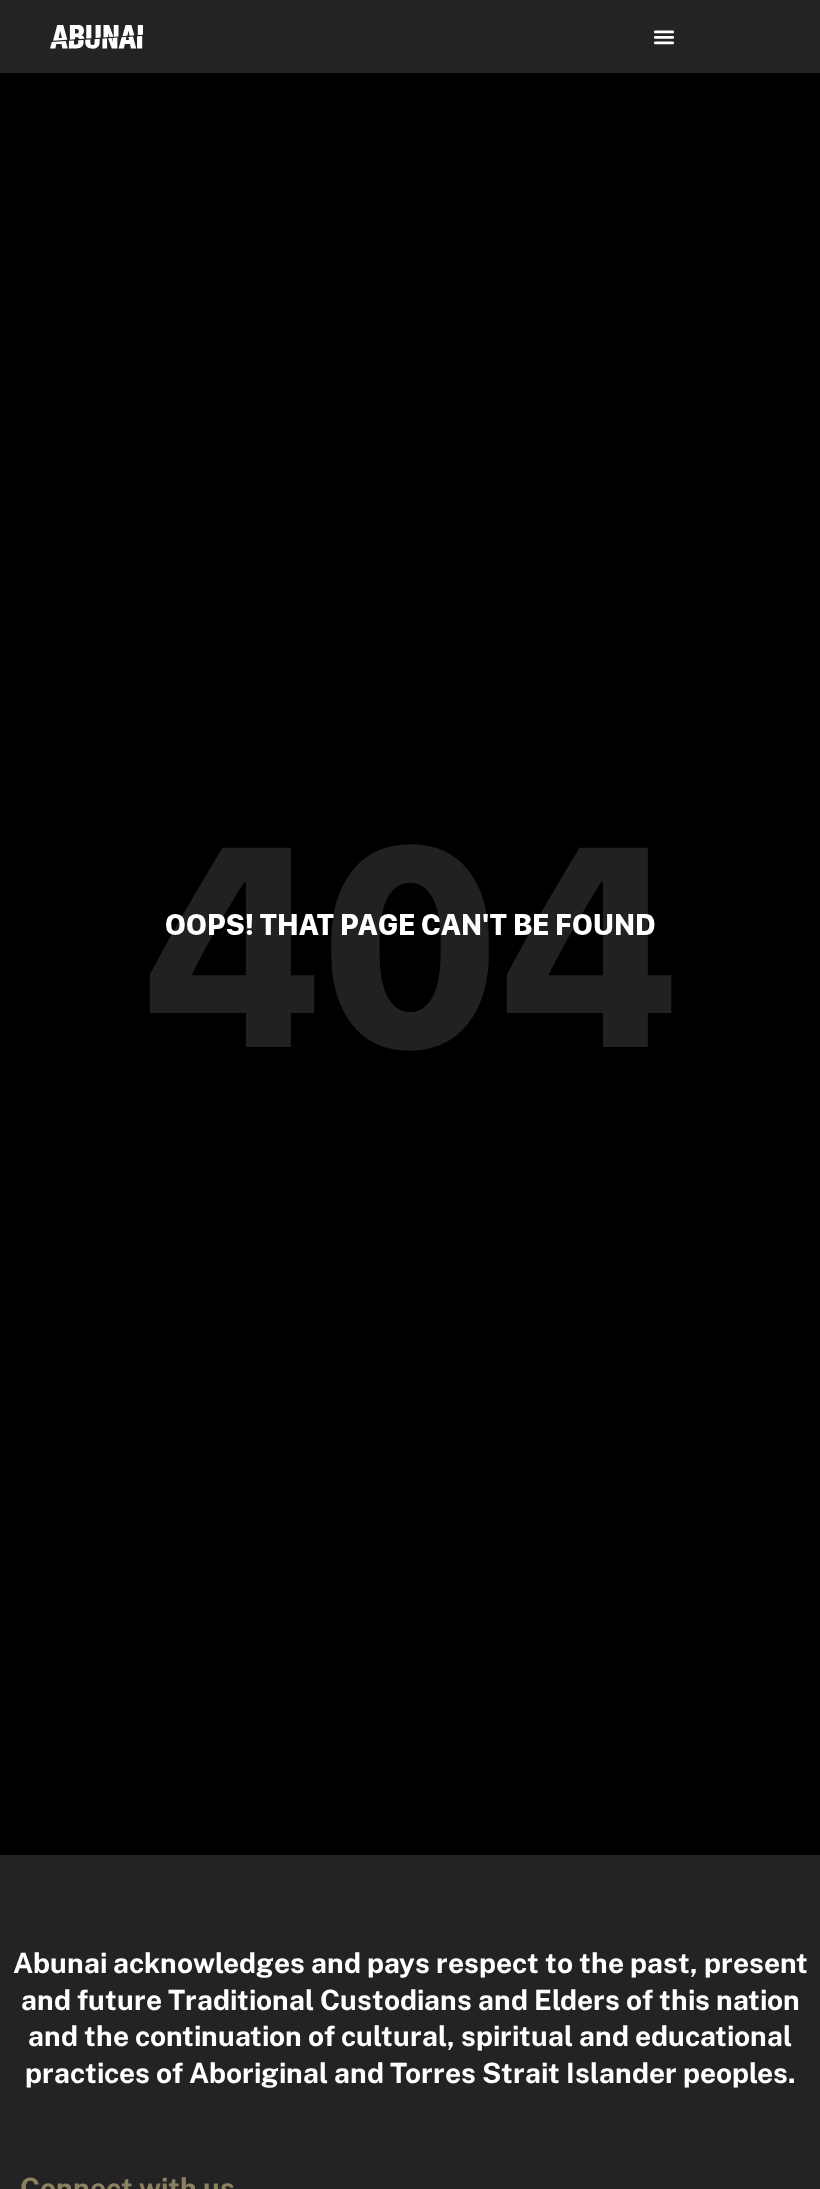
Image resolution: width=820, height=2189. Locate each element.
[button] (664, 36)
